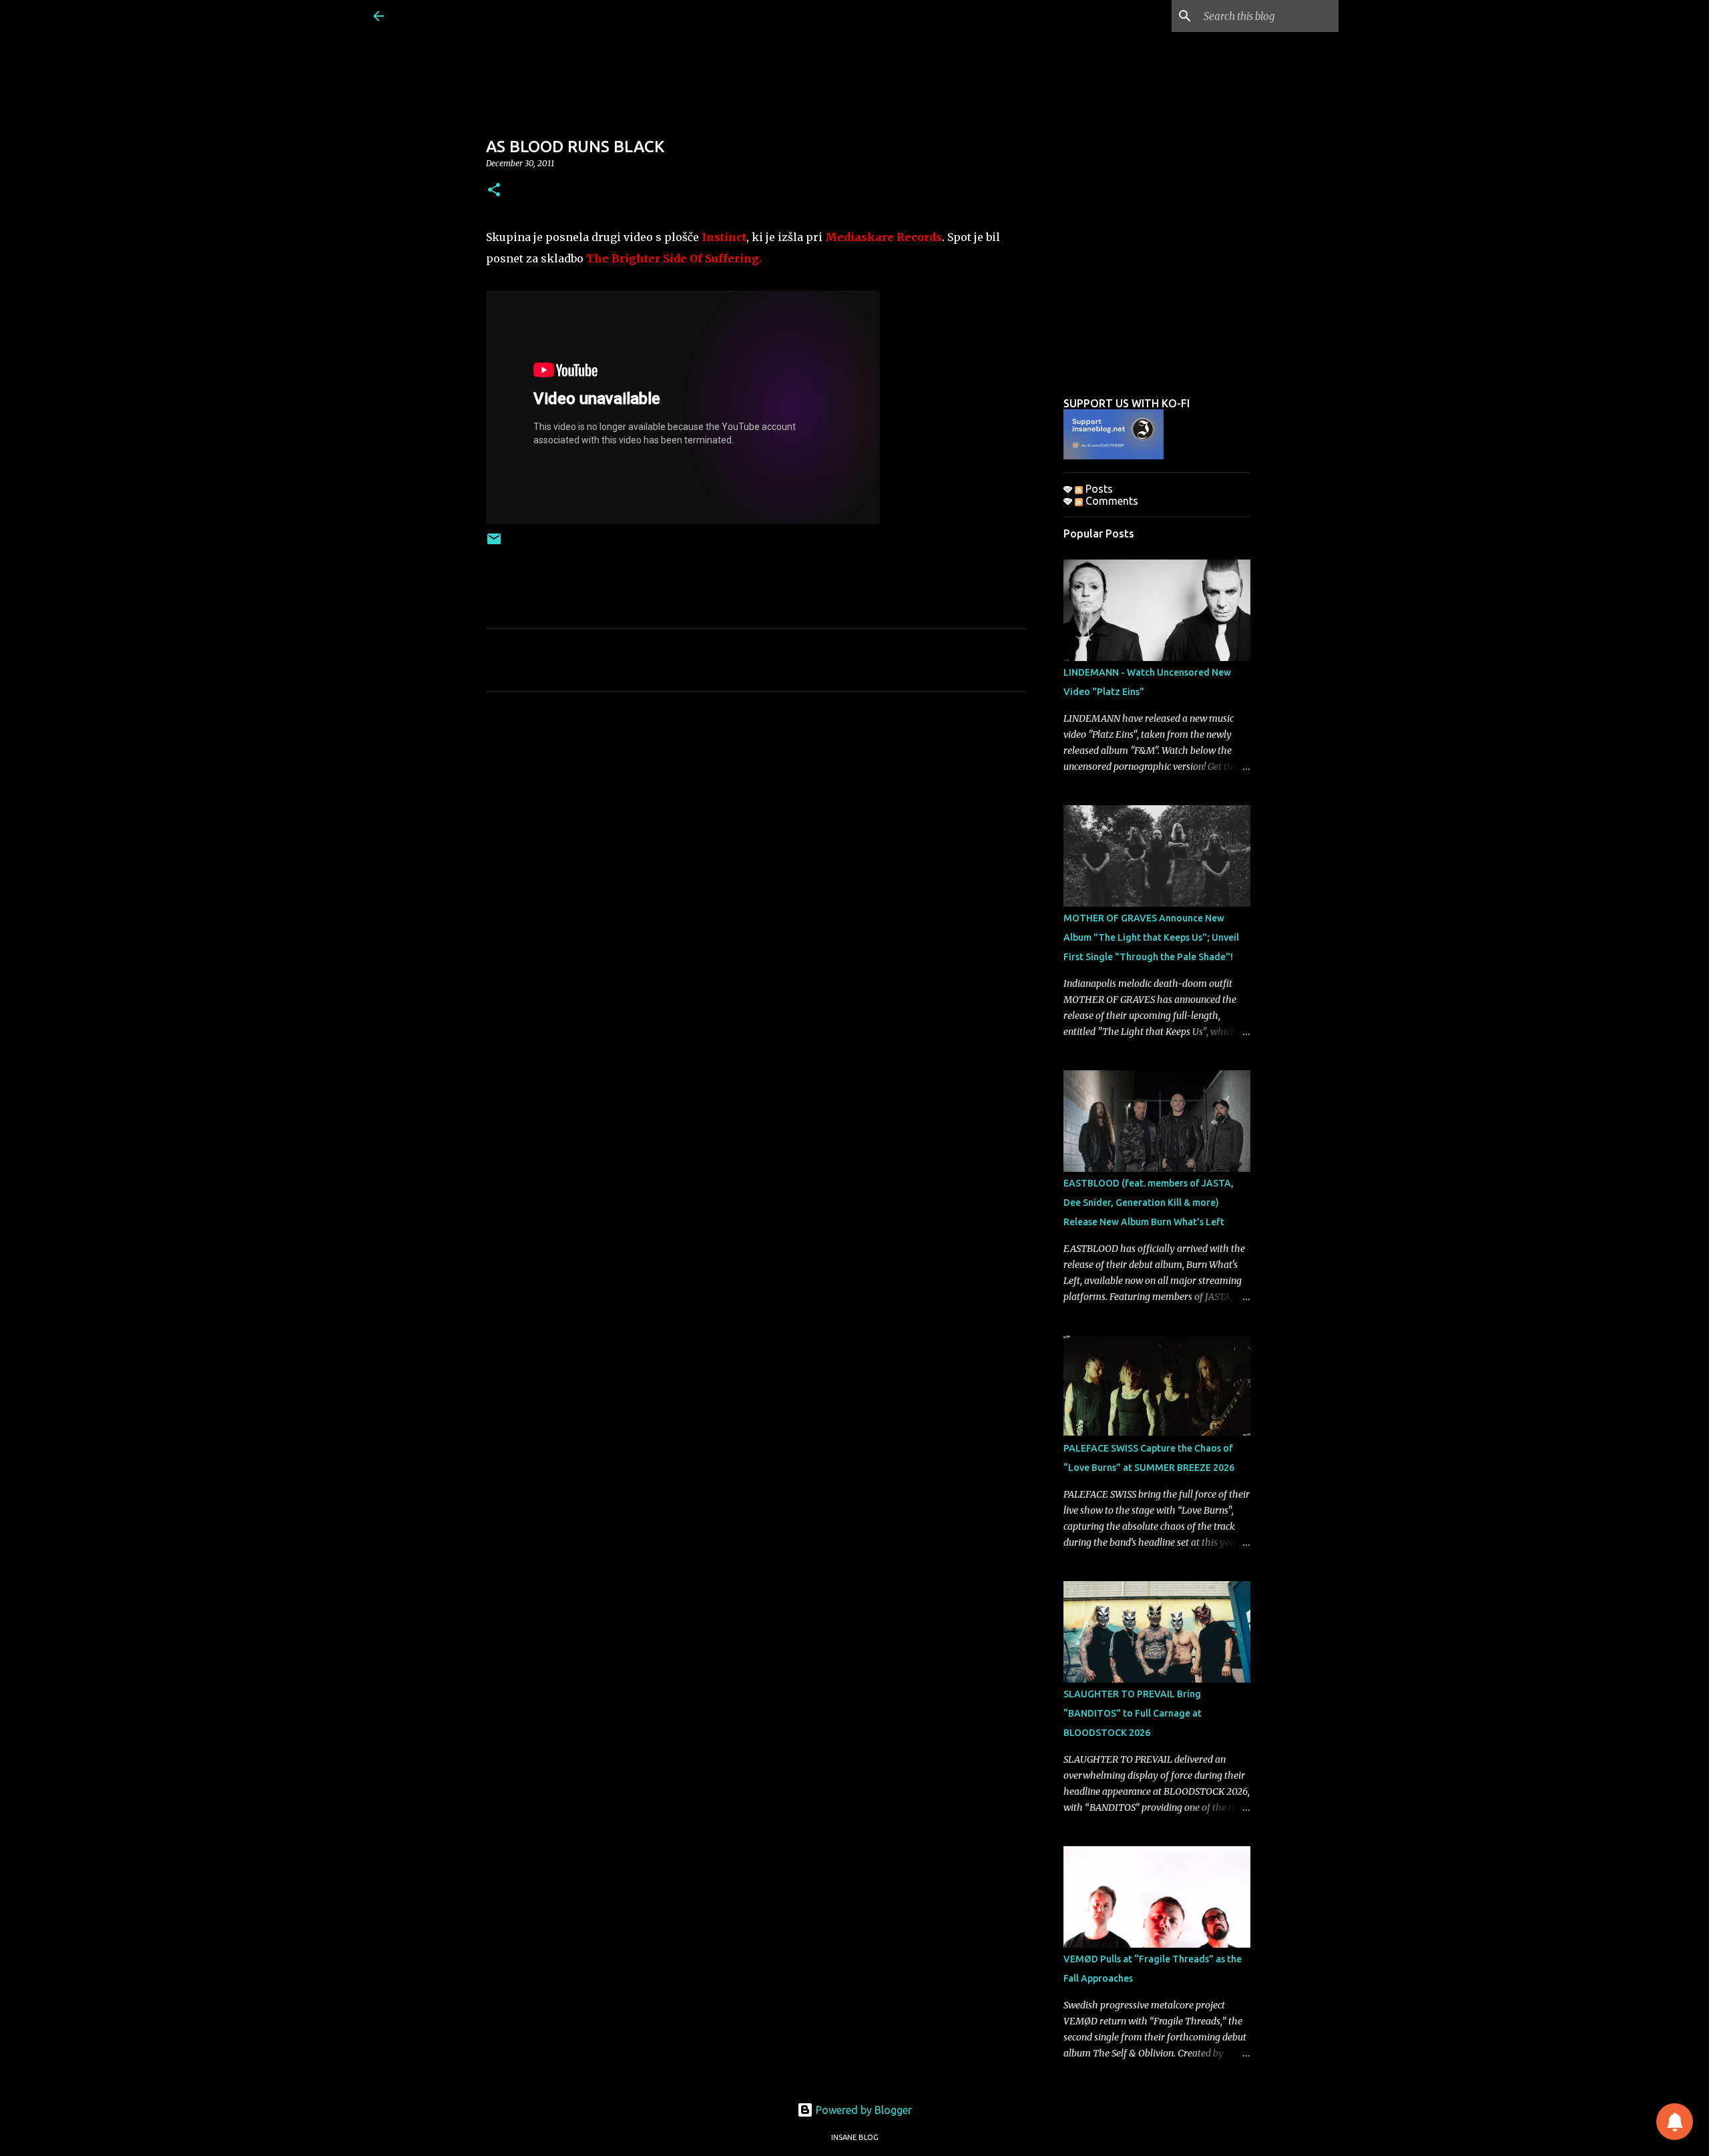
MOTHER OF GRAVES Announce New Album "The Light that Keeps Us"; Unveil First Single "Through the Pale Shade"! (1151, 937)
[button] (494, 191)
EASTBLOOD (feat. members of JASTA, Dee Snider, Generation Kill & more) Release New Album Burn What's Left (1149, 1203)
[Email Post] (494, 544)
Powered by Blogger (863, 2110)
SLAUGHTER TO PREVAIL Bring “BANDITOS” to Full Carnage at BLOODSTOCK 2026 (1133, 1713)
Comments (1111, 501)
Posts (1098, 489)
